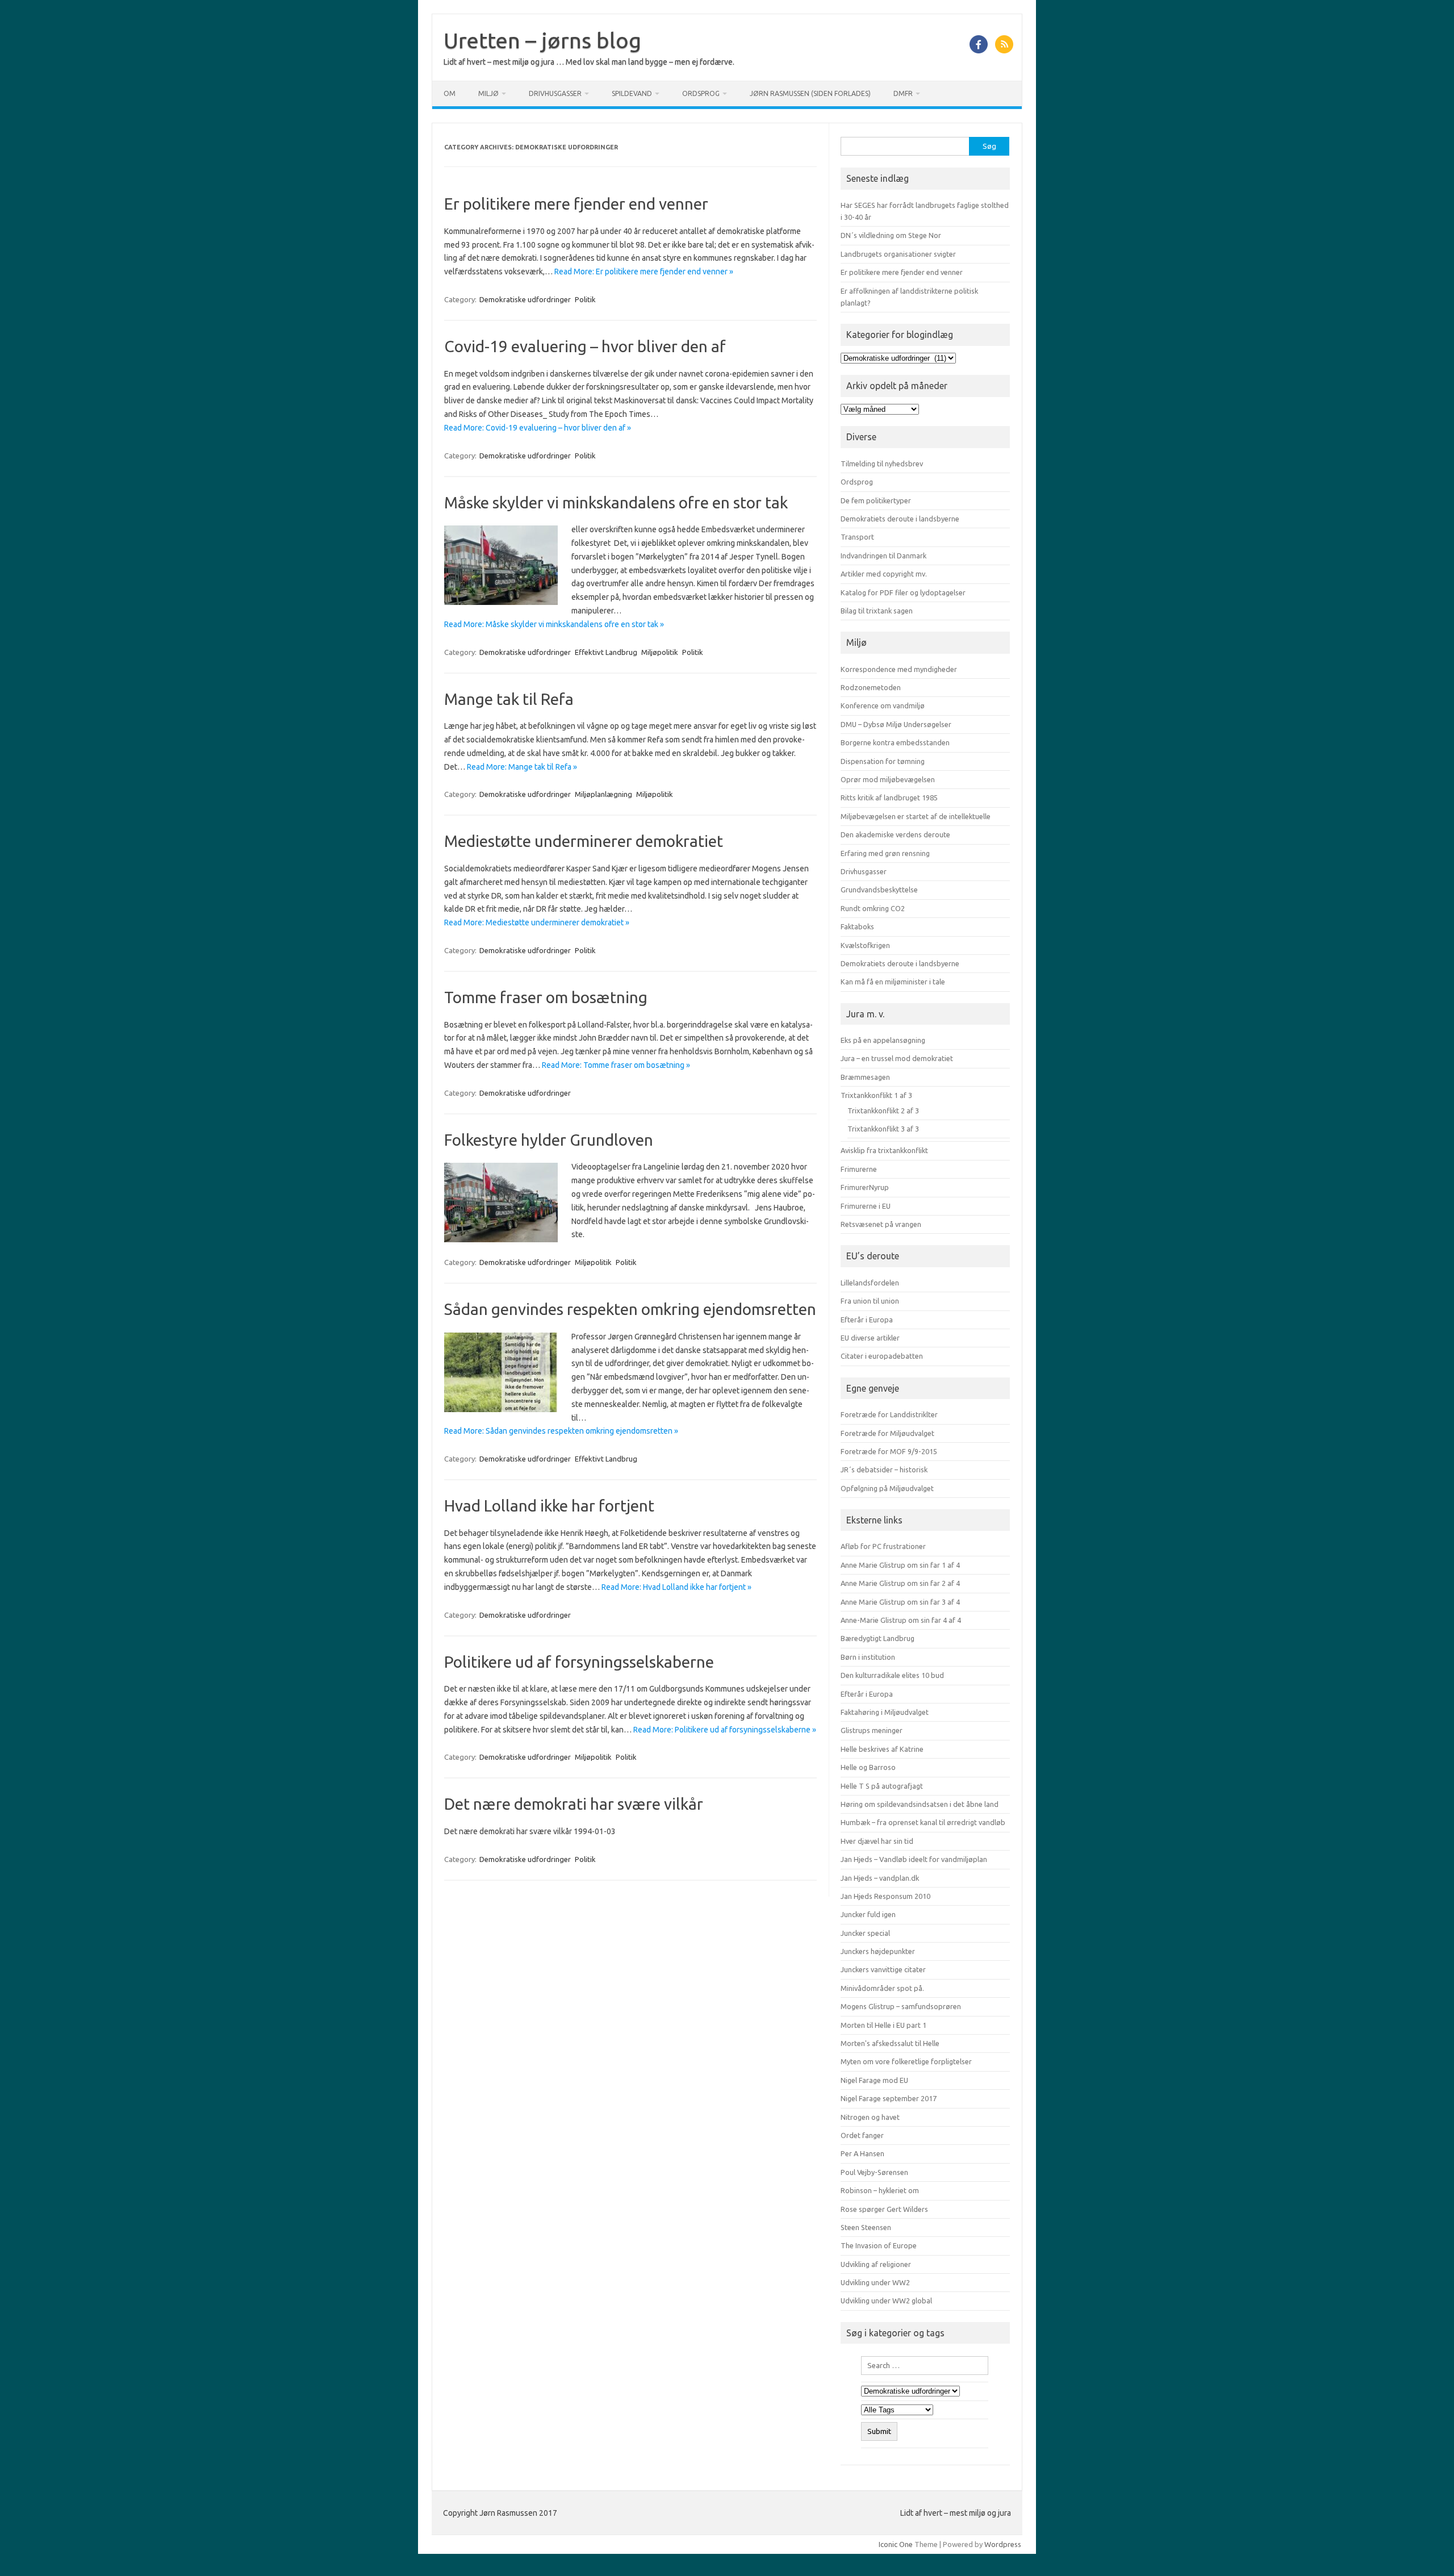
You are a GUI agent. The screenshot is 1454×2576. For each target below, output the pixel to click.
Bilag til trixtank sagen (877, 611)
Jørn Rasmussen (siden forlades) (810, 93)
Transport (857, 537)
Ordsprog (701, 93)
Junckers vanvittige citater (883, 1969)
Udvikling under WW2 (875, 2282)
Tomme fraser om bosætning (546, 997)
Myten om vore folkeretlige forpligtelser (906, 2061)
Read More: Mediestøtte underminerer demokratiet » (537, 922)
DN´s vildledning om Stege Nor (891, 235)
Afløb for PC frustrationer (883, 1546)
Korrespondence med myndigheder (899, 669)
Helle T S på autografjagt (882, 1786)
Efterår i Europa (867, 1320)
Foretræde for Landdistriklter (889, 1414)
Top (1427, 2549)
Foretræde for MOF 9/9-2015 (889, 1451)
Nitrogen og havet (870, 2117)
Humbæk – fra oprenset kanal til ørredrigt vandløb (923, 1822)
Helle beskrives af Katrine (882, 1749)
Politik (585, 299)
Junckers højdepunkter (878, 1951)
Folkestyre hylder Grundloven (549, 1140)
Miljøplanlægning (603, 794)
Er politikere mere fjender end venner (576, 204)
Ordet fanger (862, 2135)
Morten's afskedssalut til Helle (890, 2043)
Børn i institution (868, 1657)
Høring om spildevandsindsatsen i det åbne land (920, 1804)
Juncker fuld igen (868, 1914)
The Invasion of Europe (879, 2245)
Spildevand (632, 93)
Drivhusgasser (555, 93)
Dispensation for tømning (883, 761)
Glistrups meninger (872, 1730)
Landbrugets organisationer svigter (898, 254)
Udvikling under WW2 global (886, 2301)
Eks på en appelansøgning (883, 1040)
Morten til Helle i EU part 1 (883, 2025)
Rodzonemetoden (871, 687)
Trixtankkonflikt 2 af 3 (883, 1110)
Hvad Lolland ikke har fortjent (549, 1506)
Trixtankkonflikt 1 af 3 (876, 1095)
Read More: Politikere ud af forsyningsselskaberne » (725, 1730)
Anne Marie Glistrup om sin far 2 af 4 (900, 1583)
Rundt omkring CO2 (873, 908)
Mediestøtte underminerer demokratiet (584, 841)
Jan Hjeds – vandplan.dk (880, 1878)
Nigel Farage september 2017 (889, 2098)
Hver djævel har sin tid (877, 1841)
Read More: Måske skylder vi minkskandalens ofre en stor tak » (554, 624)
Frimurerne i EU (866, 1206)
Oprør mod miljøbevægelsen (888, 779)
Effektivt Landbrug (606, 652)
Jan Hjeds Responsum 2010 (885, 1896)
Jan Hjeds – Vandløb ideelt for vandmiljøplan (914, 1859)
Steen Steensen (866, 2227)
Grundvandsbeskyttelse (879, 890)
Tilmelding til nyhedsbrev (882, 464)
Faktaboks (857, 926)
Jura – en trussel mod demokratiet (897, 1058)
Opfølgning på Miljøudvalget (887, 1488)
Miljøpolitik (660, 652)
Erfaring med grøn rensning (885, 853)
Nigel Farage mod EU (874, 2080)
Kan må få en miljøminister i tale (893, 982)
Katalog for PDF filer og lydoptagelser (903, 592)
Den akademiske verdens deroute (895, 834)
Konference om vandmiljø (883, 705)
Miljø (488, 93)
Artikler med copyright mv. (884, 574)
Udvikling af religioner (876, 2264)
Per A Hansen (862, 2153)
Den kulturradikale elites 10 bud (892, 1675)
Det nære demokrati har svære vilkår (574, 1804)
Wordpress (1003, 2544)
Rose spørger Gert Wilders (884, 2209)
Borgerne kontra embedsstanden (895, 742)
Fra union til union (870, 1301)
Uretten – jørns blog (542, 40)
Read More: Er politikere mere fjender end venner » (644, 272)
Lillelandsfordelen (870, 1283)
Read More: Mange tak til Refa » (522, 767)
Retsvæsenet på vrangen (881, 1224)
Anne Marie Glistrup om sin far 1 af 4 (900, 1565)
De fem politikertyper (876, 500)
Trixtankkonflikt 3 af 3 (883, 1129)
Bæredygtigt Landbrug (878, 1638)
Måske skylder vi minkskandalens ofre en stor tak (616, 502)
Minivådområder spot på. (882, 1988)
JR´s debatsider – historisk (884, 1469)
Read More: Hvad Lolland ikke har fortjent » (676, 1587)
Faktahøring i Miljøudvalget (885, 1712)
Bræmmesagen (865, 1077)
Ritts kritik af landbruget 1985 (889, 798)
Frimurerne (859, 1169)
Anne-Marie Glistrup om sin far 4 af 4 (901, 1620)
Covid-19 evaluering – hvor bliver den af (585, 346)
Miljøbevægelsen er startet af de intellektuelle (916, 816)
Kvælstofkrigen (865, 945)
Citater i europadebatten (882, 1356)
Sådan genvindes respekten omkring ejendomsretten (630, 1309)
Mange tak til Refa (509, 699)
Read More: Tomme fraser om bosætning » (616, 1065)
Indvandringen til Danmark (883, 556)
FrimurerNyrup (865, 1187)
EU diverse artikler (870, 1338)
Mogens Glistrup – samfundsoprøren (901, 2006)
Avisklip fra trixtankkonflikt (884, 1150)
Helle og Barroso (868, 1767)
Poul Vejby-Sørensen (874, 2172)
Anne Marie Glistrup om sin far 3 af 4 (900, 1602)
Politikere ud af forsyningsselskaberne (579, 1662)
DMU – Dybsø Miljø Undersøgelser (896, 724)
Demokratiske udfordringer (525, 299)
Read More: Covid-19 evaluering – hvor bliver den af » (538, 428)
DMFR (903, 93)
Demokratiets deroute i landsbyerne (900, 519)
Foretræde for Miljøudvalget (887, 1433)
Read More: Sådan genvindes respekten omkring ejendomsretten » (561, 1431)
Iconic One (896, 2544)
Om (450, 93)
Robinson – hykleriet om (880, 2190)
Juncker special (865, 1933)
